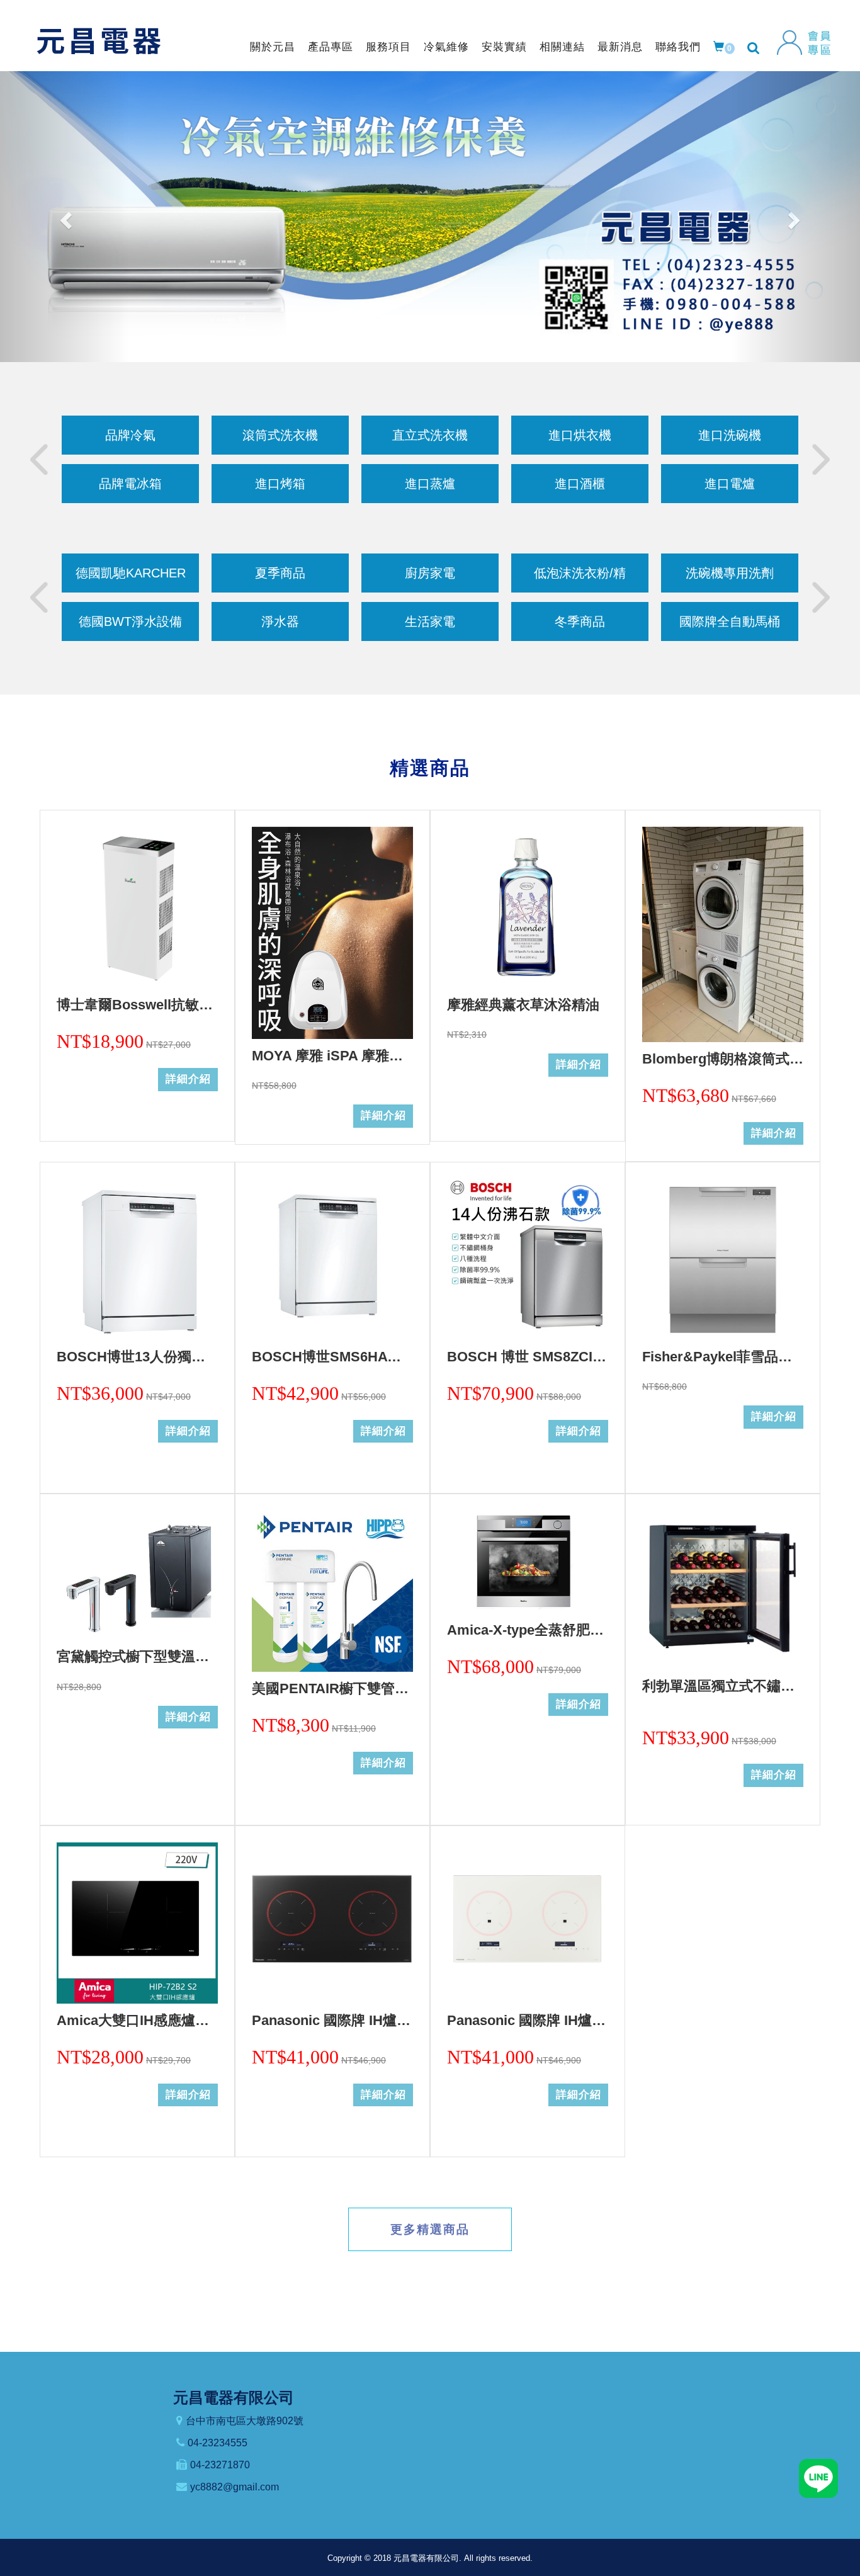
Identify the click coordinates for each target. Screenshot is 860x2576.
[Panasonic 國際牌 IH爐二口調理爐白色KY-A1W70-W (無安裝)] (528, 1923)
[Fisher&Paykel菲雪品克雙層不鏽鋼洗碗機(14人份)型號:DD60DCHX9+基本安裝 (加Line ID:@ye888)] (723, 1259)
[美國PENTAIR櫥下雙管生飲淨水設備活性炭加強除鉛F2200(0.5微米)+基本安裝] (332, 1591)
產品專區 (331, 47)
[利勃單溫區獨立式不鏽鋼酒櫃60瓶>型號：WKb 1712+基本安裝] (723, 1590)
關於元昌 (273, 47)
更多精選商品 (430, 2229)
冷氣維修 (446, 47)
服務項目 (388, 47)
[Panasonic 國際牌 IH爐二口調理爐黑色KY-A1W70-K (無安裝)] (332, 1923)
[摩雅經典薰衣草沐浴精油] (528, 907)
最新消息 (620, 47)
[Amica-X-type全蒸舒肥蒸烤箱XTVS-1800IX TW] (528, 1562)
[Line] (818, 2478)
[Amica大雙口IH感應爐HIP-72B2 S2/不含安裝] (137, 1923)
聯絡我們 (678, 47)
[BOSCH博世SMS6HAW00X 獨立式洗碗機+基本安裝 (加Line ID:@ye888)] (332, 1259)
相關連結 (562, 47)
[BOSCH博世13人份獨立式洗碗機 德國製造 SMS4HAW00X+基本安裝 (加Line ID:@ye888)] (137, 1259)
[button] (65, 217)
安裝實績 (504, 47)
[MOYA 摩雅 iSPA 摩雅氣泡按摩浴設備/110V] (332, 933)
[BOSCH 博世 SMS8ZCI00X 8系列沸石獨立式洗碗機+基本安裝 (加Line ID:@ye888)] (528, 1259)
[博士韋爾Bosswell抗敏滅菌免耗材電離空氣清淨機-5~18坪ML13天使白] (137, 907)
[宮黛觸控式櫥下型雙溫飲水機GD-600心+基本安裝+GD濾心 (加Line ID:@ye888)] (137, 1575)
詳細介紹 (188, 1079)
